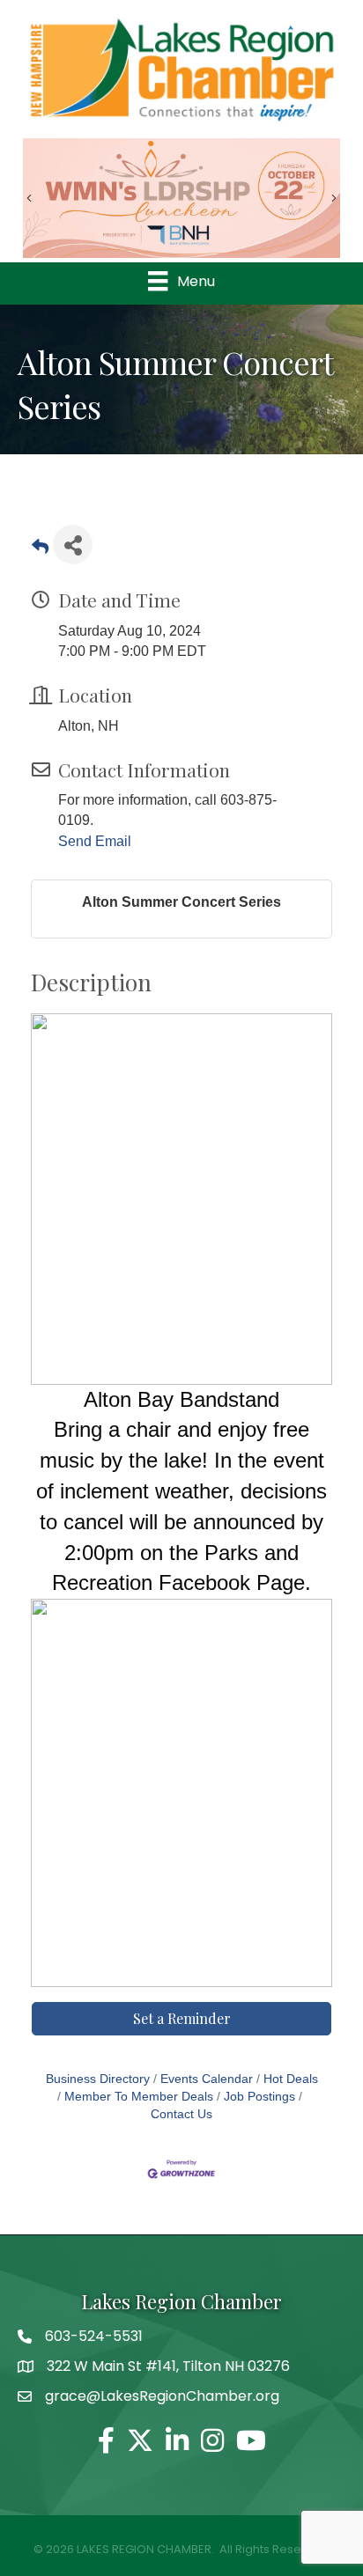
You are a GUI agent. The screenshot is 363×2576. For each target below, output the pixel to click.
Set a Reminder (182, 2018)
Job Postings (259, 2097)
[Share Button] (73, 545)
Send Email (95, 841)
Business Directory (98, 2079)
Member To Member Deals (139, 2097)
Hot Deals (291, 2079)
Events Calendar (207, 2079)
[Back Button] (40, 550)
